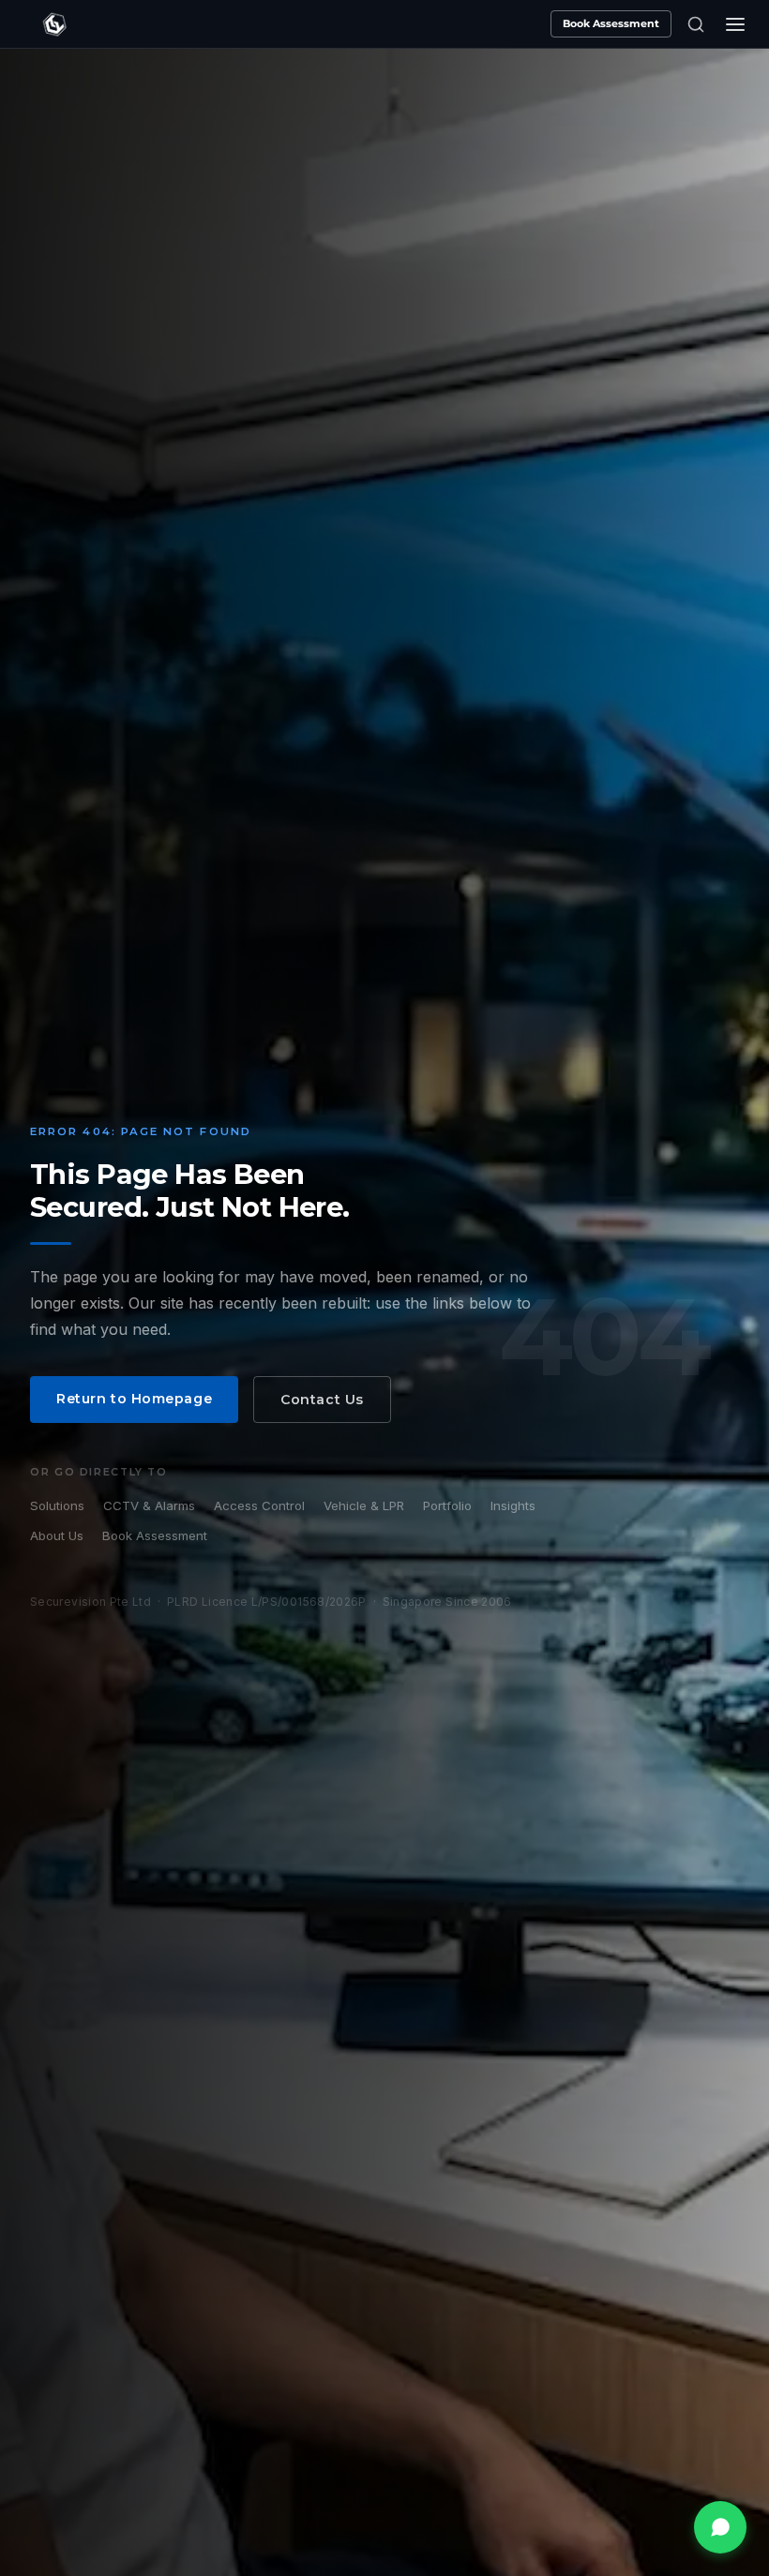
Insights (513, 1505)
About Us (57, 1535)
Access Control (259, 1505)
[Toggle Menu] (735, 24)
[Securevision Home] (54, 24)
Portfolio (447, 1505)
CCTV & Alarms (149, 1505)
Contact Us (322, 1400)
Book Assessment (611, 23)
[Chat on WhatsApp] (720, 2527)
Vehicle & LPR (364, 1505)
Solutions (57, 1505)
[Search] (696, 24)
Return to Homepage (134, 1399)
